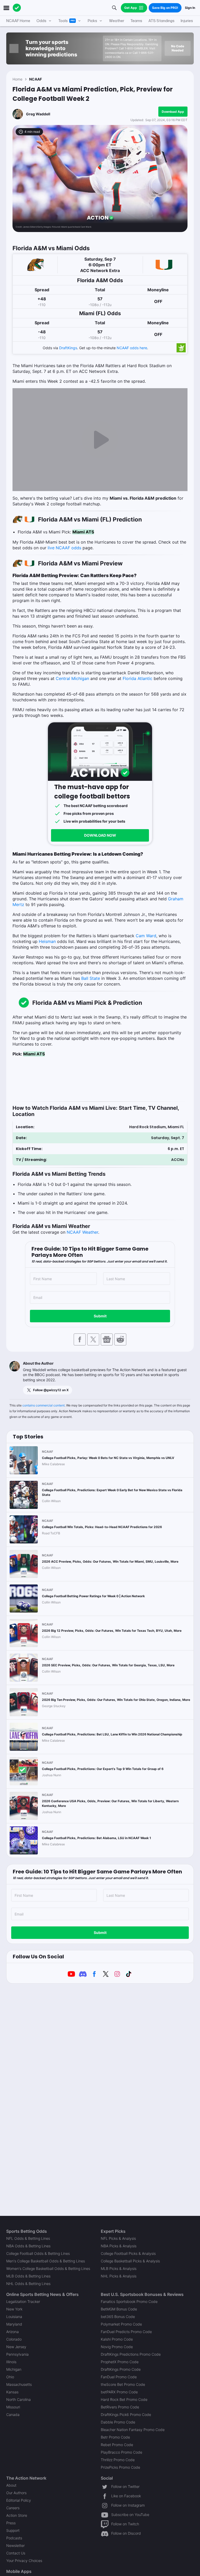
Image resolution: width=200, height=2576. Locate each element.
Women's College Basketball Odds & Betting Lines (48, 2268)
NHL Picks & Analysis (119, 2276)
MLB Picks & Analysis (119, 2268)
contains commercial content (43, 1405)
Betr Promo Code (115, 2437)
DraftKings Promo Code (121, 2369)
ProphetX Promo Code (120, 2362)
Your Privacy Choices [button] (24, 2561)
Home (17, 79)
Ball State (91, 978)
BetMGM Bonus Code (119, 2309)
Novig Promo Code (117, 2347)
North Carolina (18, 2399)
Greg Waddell (38, 114)
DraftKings (68, 348)
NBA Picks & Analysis (119, 2246)
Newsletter (15, 2545)
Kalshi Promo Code (117, 2339)
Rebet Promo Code (117, 2445)
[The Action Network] (17, 8)
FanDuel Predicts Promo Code (126, 2332)
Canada (13, 2415)
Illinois (11, 2362)
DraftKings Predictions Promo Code (131, 2354)
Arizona (12, 2332)
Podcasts (14, 2538)
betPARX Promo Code (119, 2392)
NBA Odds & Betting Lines (28, 2246)
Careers (13, 2508)
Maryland (14, 2324)
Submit (100, 1316)
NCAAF (36, 79)
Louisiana (14, 2317)
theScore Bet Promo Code (123, 2384)
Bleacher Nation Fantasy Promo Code (133, 2430)
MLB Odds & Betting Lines (28, 2276)
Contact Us (16, 2553)
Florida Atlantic (137, 678)
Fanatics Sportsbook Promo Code (129, 2301)
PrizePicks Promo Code (120, 2467)
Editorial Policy (19, 2500)
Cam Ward (146, 936)
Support (13, 2530)
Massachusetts (19, 2384)
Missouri (13, 2407)
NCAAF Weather (82, 1232)
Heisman (47, 941)
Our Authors (16, 2493)
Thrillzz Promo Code (118, 2460)
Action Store (17, 2515)
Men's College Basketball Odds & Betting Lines (46, 2261)
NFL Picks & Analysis (118, 2238)
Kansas (12, 2392)
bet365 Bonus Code (118, 2317)
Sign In (190, 8)
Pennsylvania (17, 2354)
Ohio (10, 2377)
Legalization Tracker (23, 2301)
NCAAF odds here (132, 348)
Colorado (14, 2339)
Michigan (14, 2369)
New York (14, 2309)
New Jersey (16, 2347)
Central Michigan (72, 678)
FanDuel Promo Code (119, 2377)
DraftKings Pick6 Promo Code (126, 2415)
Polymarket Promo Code (121, 2324)
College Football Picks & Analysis (128, 2253)
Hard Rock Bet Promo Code (124, 2399)
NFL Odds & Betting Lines (28, 2238)
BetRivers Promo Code (120, 2407)
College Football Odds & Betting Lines (38, 2253)
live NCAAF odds (64, 548)
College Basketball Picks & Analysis (130, 2261)
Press (11, 2523)
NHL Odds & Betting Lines (28, 2284)
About (11, 2485)
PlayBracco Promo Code (121, 2452)
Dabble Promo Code (118, 2422)
